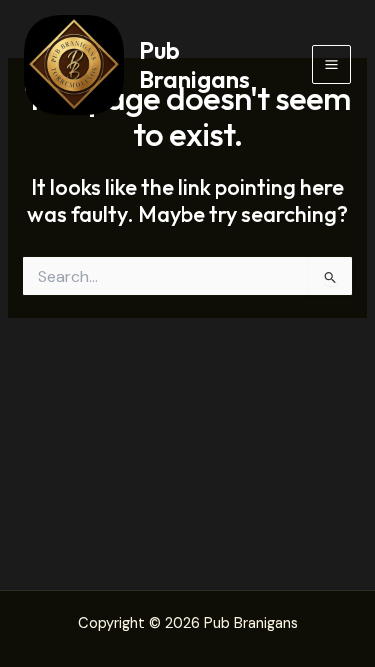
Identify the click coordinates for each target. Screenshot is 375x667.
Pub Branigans (194, 64)
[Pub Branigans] (74, 65)
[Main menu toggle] (331, 64)
